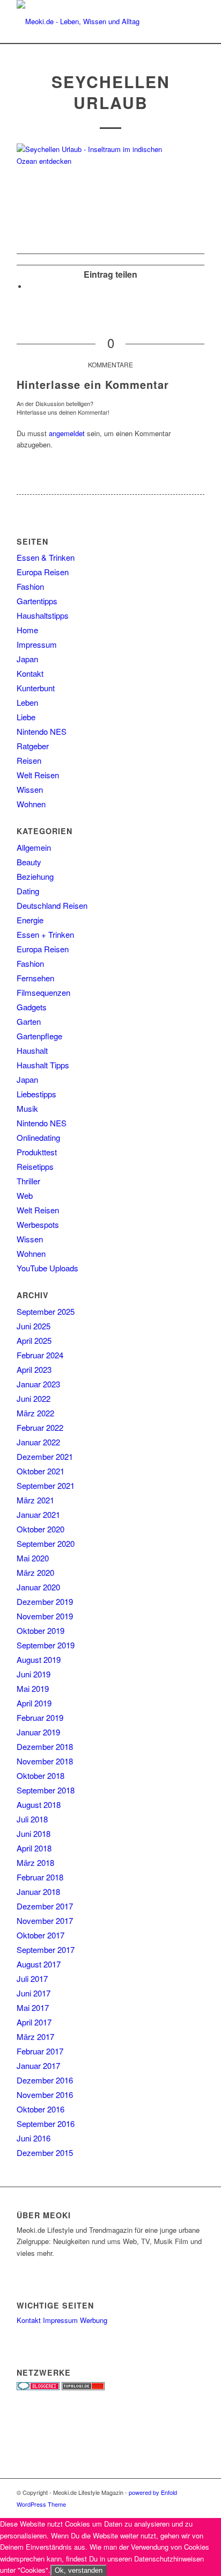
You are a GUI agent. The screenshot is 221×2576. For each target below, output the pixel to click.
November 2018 (45, 1761)
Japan (27, 659)
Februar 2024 (40, 1355)
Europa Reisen (43, 572)
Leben (27, 702)
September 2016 (46, 2123)
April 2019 (34, 1703)
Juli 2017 (32, 1978)
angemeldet (67, 433)
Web (25, 1195)
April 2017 (34, 2022)
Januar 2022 (38, 1442)
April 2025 (34, 1340)
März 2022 (35, 1413)
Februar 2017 (40, 2051)
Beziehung (35, 876)
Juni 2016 (34, 2138)
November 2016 (45, 2094)
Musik (27, 1108)
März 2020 (35, 1572)
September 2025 (46, 1311)
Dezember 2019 (45, 1601)
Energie (30, 920)
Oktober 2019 (40, 1630)
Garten (29, 1021)
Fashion (30, 586)
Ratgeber (33, 746)
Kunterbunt (36, 688)
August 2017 (39, 1964)
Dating (28, 891)
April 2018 (34, 1848)
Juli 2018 (32, 1819)
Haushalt (32, 1050)
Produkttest (37, 1152)
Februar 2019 (40, 1717)
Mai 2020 (33, 1558)
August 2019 (39, 1659)
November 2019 (45, 1616)
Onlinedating (38, 1137)
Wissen (30, 789)
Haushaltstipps (43, 615)
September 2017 (46, 1949)
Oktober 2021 (40, 1471)
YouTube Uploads (47, 1268)
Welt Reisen (38, 775)
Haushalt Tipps (43, 1065)
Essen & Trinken (46, 557)
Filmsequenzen (43, 992)
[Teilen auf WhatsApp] (30, 287)
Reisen (29, 760)
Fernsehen (35, 978)
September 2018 (46, 1790)
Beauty (29, 862)
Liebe (26, 717)
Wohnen (31, 804)
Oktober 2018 (40, 1775)
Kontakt (30, 673)
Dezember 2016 (45, 2080)
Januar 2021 (38, 1514)
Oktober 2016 (40, 2109)
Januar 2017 (38, 2065)
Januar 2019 (38, 1732)
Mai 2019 (33, 1688)
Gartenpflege (39, 1036)
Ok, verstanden (79, 2570)
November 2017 (45, 1920)
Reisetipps (35, 1166)
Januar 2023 (38, 1384)
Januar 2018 (38, 1891)
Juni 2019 (34, 1674)
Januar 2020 (38, 1587)
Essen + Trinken (45, 934)
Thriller (28, 1181)
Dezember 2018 (45, 1746)
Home (27, 630)
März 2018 (35, 1862)
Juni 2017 (34, 1993)
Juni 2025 (34, 1326)
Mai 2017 (33, 2007)
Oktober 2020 (40, 1529)
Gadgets (32, 1007)
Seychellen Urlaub (111, 92)
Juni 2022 (34, 1398)
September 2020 (46, 1543)
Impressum (37, 644)
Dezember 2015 (45, 2152)
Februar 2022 (40, 1427)
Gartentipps (37, 601)
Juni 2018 (34, 1833)
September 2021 (46, 1485)
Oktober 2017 (40, 1935)
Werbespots (38, 1224)
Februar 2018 (40, 1877)
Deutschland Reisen (52, 905)
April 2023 (34, 1369)
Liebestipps (36, 1094)
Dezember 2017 (45, 1906)
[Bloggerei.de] (38, 2387)
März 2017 (35, 2036)
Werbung (94, 2320)
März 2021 (35, 1500)
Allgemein (34, 847)
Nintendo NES (42, 731)
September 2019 (46, 1645)
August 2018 (39, 1804)
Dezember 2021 (45, 1456)
